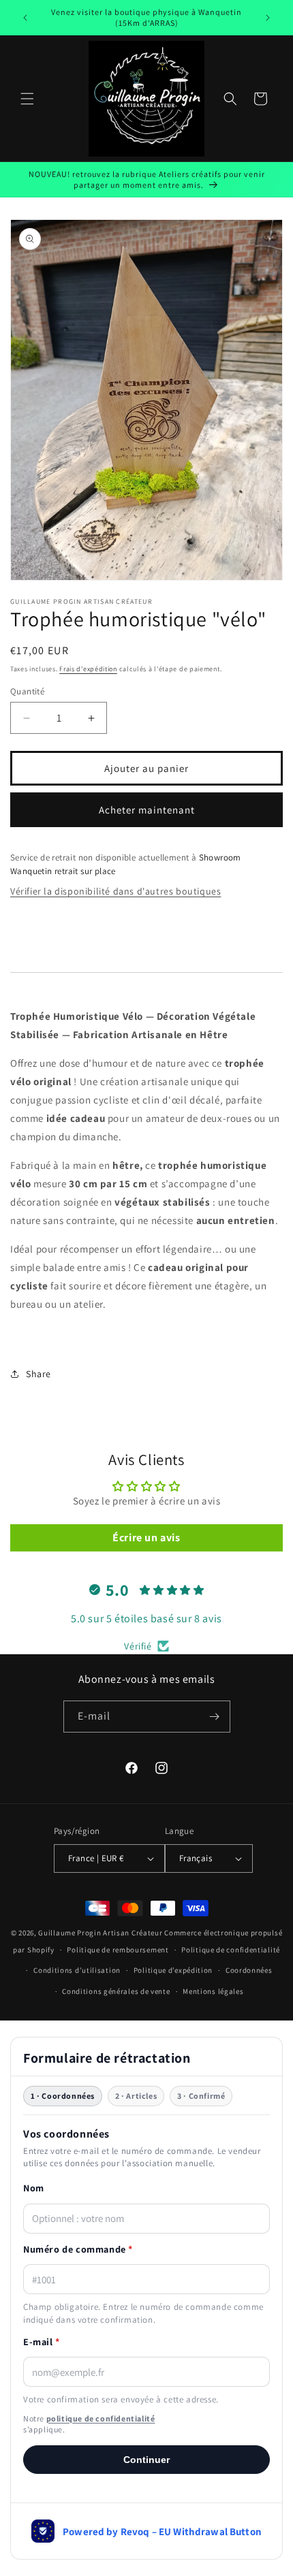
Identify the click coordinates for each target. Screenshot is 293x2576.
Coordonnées (249, 1970)
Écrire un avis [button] (146, 1537)
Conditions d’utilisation (77, 1970)
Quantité (27, 691)
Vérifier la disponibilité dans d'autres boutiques (115, 891)
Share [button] (38, 1374)
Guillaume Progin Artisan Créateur (100, 1933)
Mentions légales (213, 1991)
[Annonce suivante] (268, 18)
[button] (27, 99)
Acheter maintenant (147, 810)
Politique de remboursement (118, 1950)
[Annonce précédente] (25, 18)
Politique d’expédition (173, 1970)
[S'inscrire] (215, 1717)
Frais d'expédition (88, 669)
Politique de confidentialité (231, 1950)
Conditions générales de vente (116, 1991)
